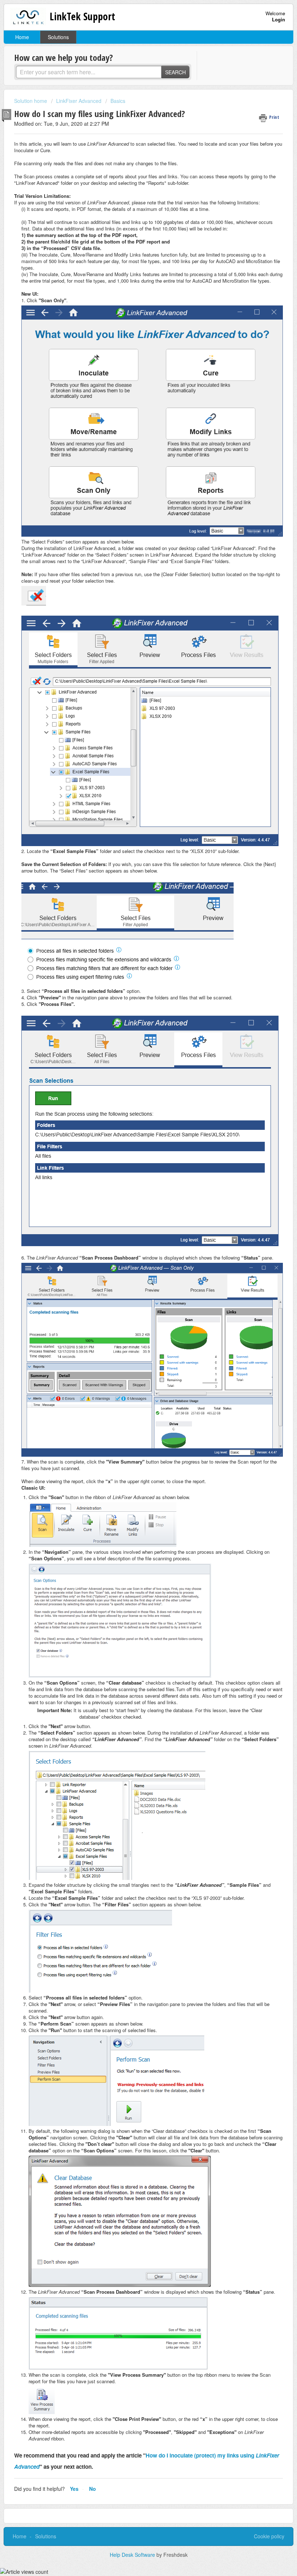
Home (22, 37)
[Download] (135, 1327)
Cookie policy (269, 2536)
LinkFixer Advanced (79, 101)
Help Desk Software (133, 2555)
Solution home (31, 101)
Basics (118, 101)
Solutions (58, 37)
